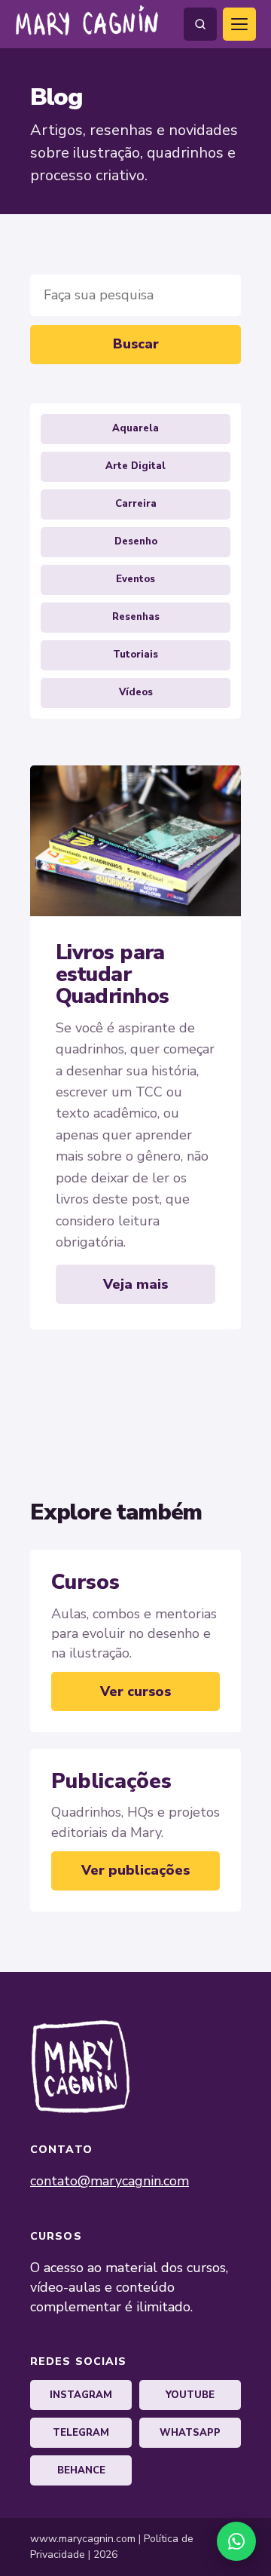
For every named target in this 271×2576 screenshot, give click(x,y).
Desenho (136, 541)
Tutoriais (135, 655)
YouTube (190, 2395)
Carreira (136, 504)
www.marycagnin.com (83, 2539)
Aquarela (135, 428)
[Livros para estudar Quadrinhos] (135, 841)
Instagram (81, 2395)
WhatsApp (190, 2433)
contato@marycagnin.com (110, 2181)
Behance (81, 2470)
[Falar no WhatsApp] (236, 2541)
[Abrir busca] (200, 24)
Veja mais (135, 1284)
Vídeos (136, 692)
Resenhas (136, 617)
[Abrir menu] (239, 24)
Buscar (136, 344)
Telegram (81, 2433)
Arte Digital (135, 466)
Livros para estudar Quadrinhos (112, 975)
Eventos (135, 579)
